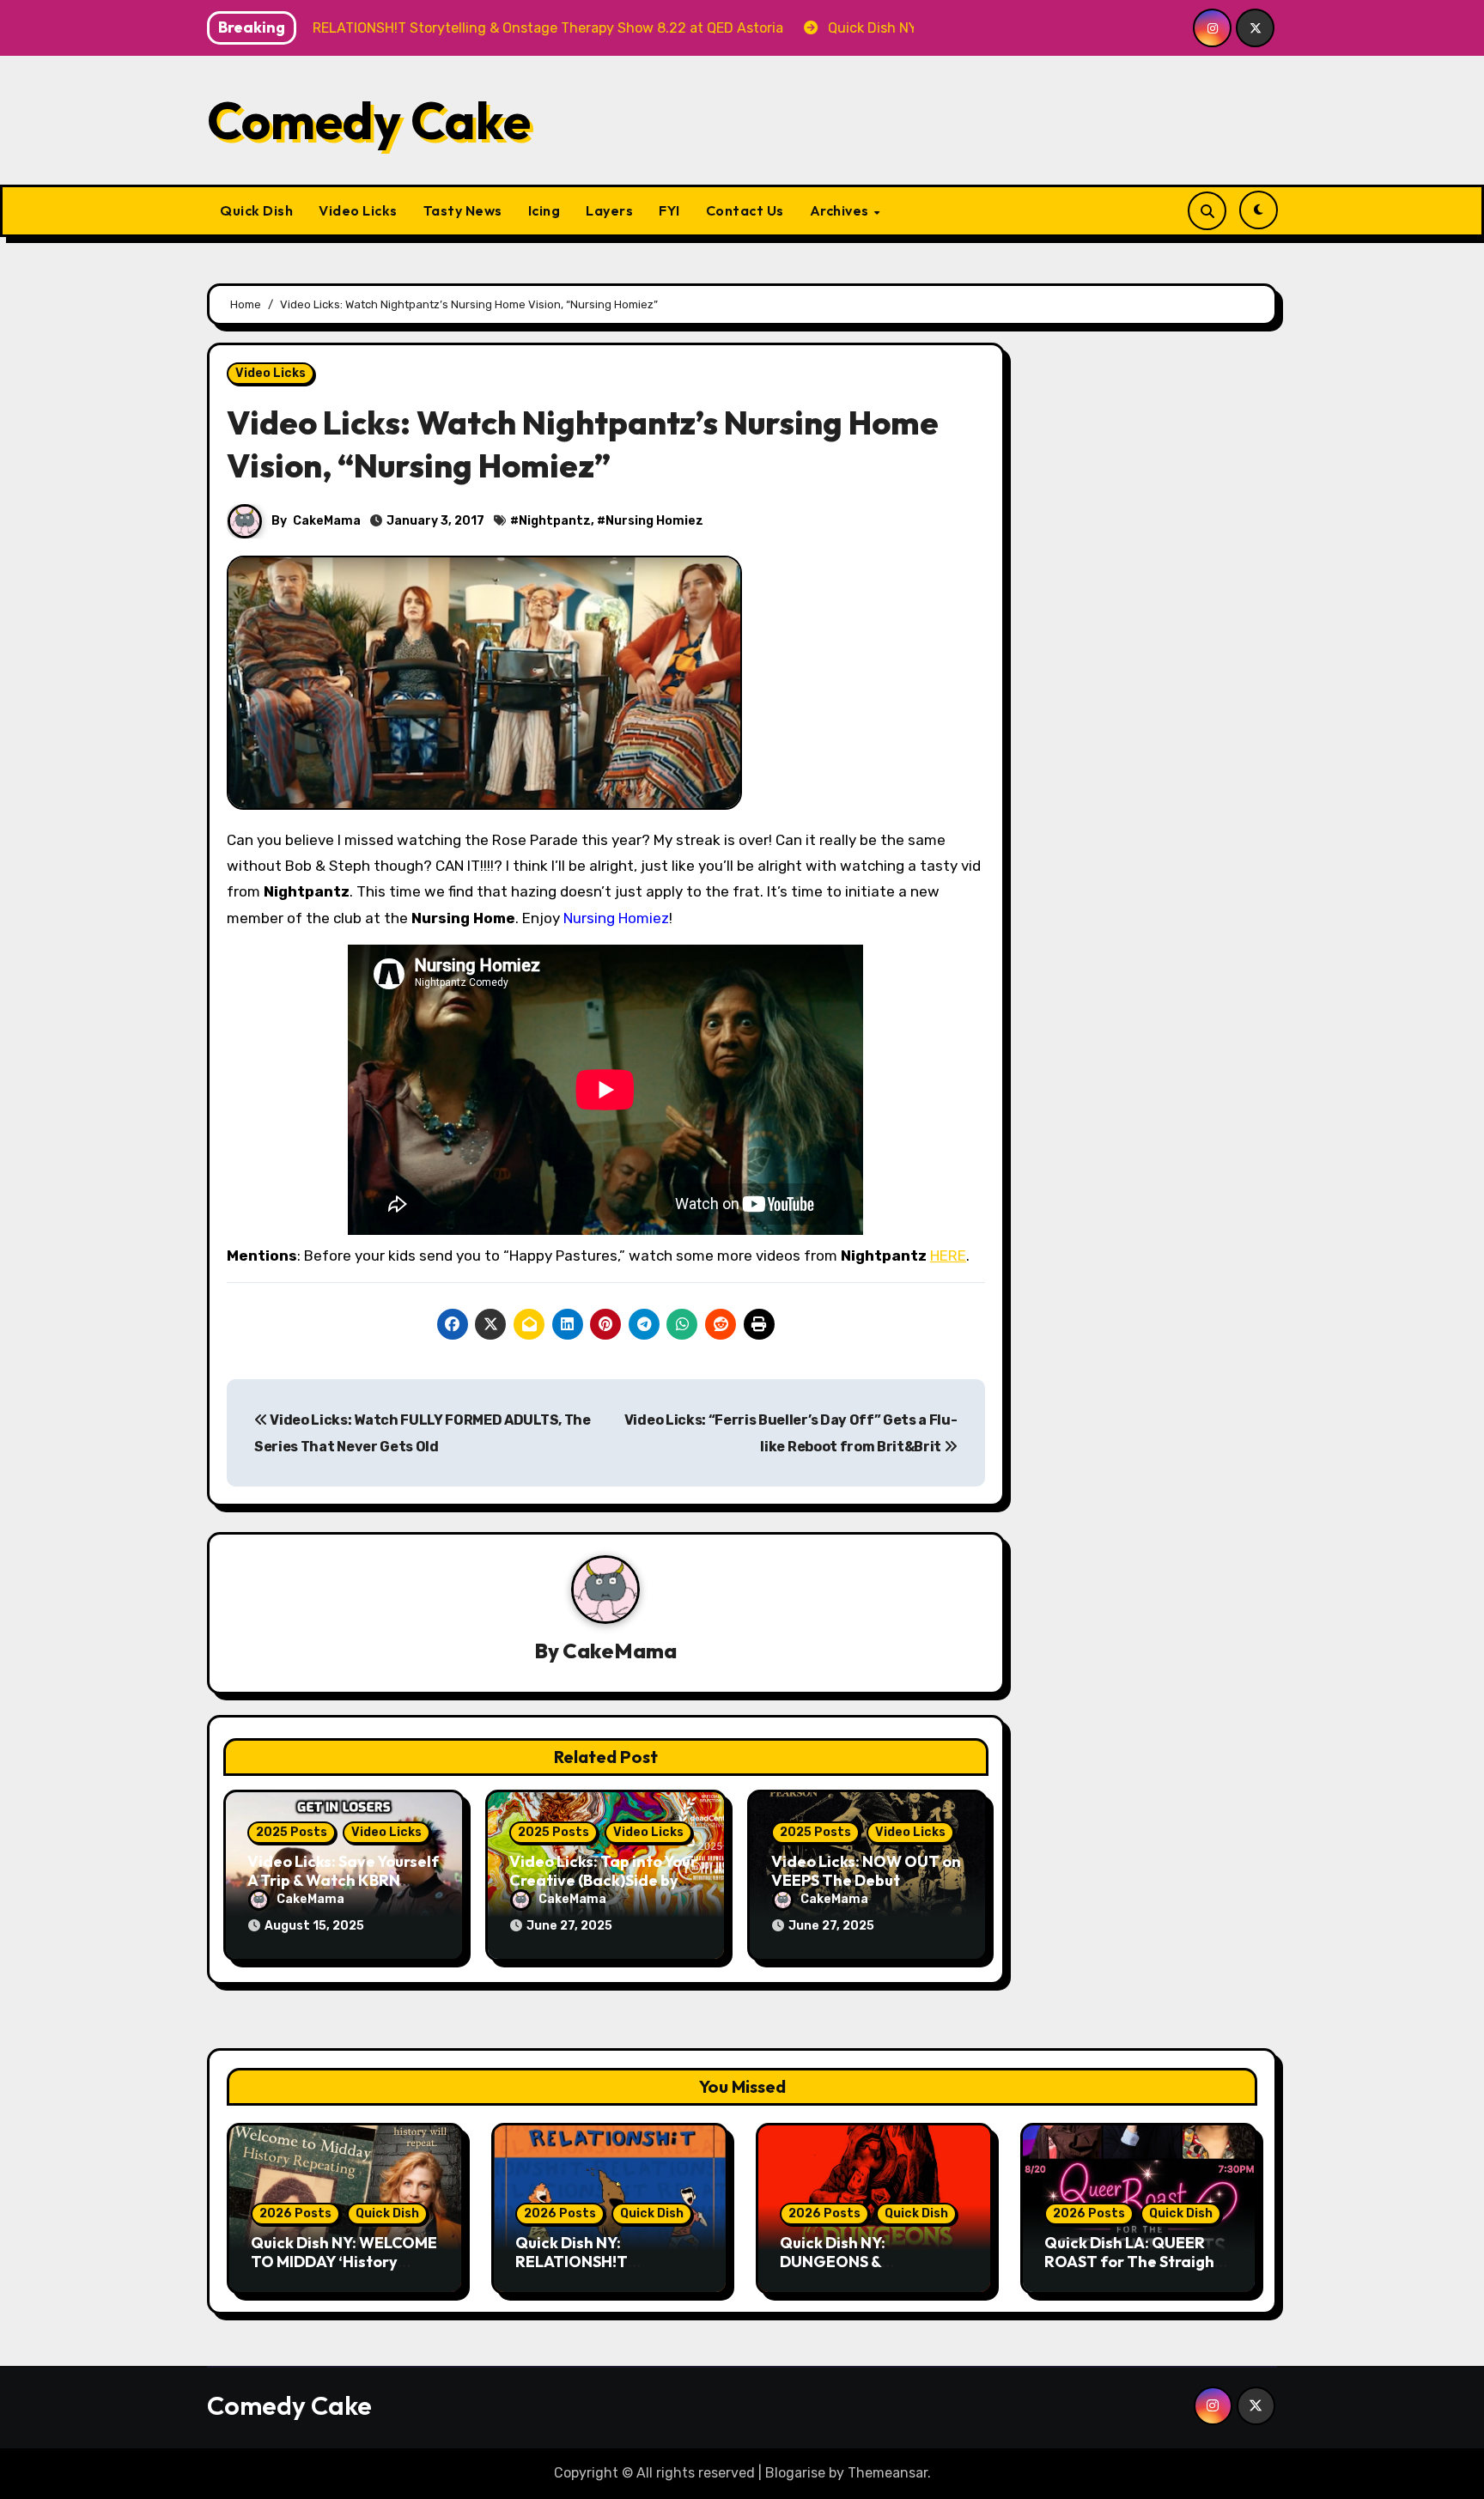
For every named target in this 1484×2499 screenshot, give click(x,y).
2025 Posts (292, 1832)
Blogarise (795, 2473)
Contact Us (745, 210)
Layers (609, 210)
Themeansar (888, 2473)
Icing (544, 210)
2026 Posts (295, 2213)
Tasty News (463, 210)
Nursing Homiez (654, 521)
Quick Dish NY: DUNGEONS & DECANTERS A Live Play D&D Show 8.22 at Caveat (874, 2271)
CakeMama (327, 521)
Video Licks (358, 210)
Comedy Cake (369, 120)
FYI (669, 210)
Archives (841, 210)
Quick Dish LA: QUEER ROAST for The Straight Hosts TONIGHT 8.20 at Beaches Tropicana (1133, 2271)
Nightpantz (555, 521)
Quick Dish (256, 210)
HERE (948, 1256)
